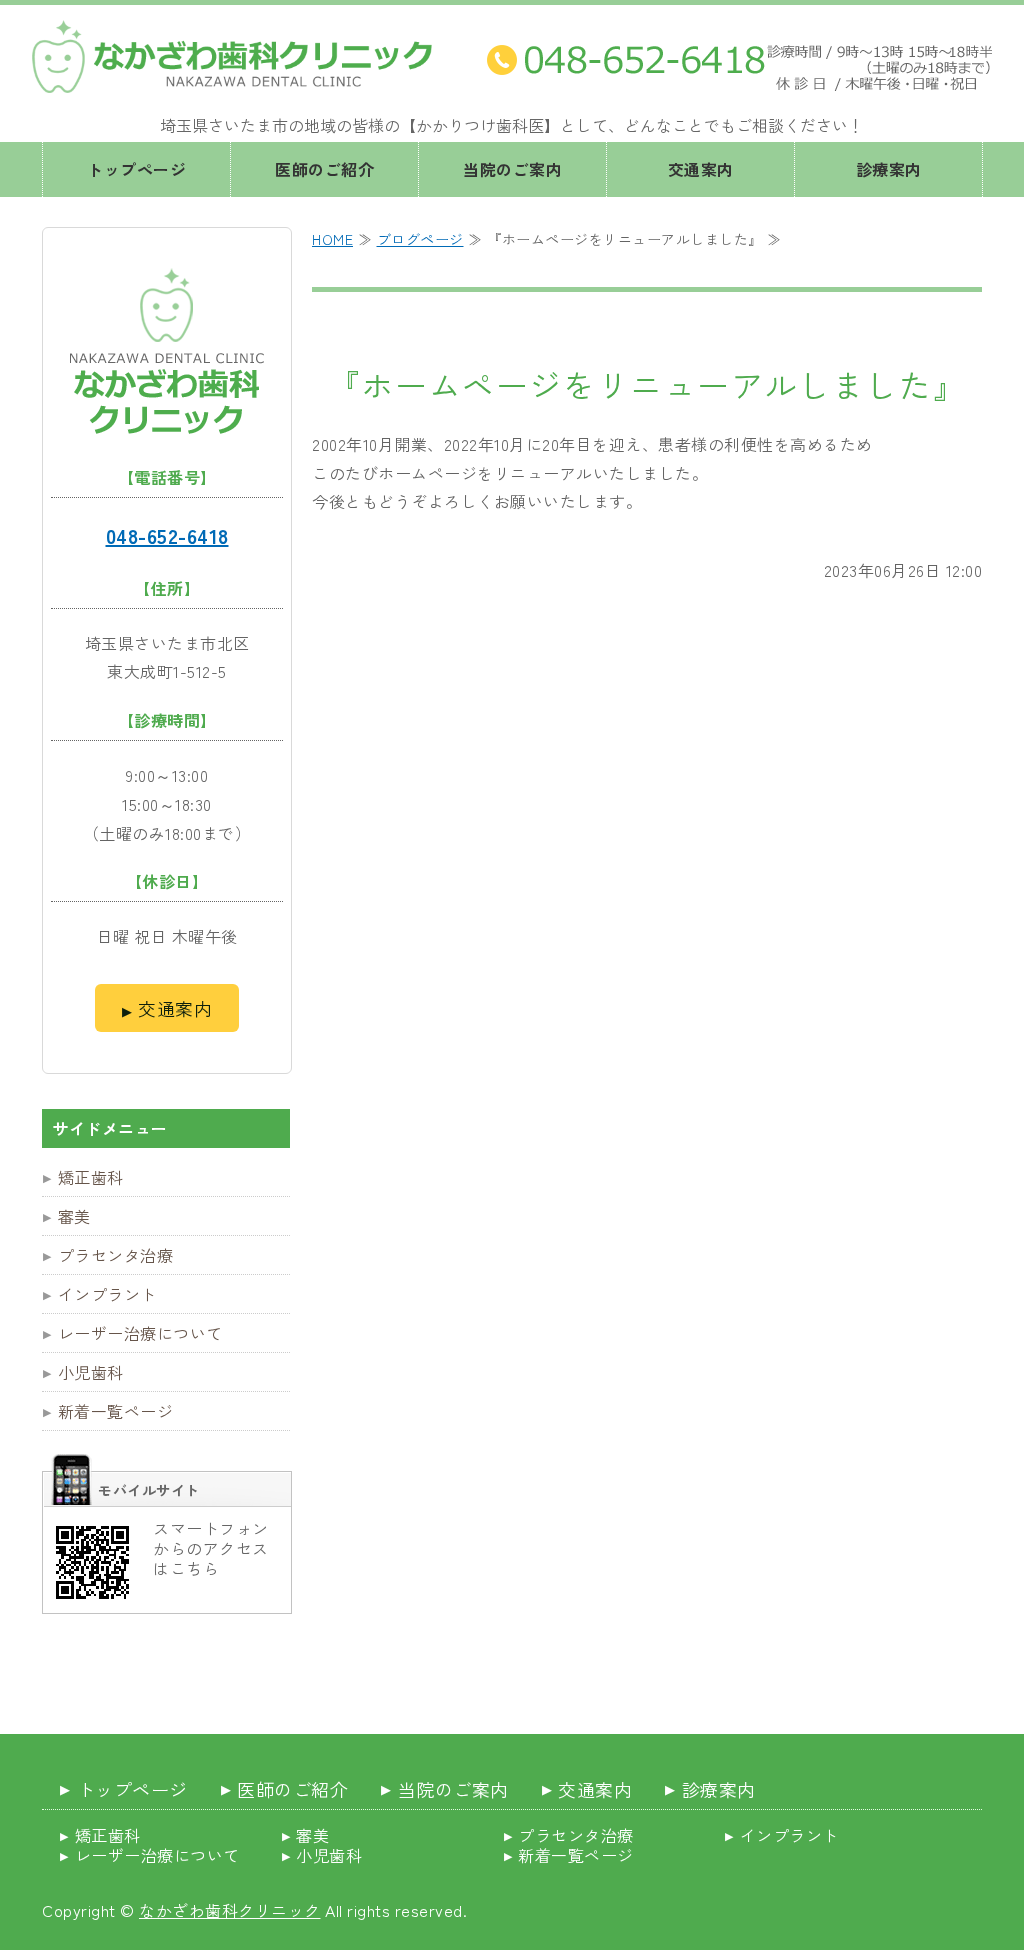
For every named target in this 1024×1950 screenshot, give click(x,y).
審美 (74, 1216)
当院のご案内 (512, 169)
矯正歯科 (91, 1177)
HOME (332, 239)
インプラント (107, 1294)
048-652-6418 (167, 535)
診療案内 (889, 169)
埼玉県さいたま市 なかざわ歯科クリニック (232, 56)
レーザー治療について (140, 1333)
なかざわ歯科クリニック (230, 1910)
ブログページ (420, 239)
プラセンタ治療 (116, 1255)
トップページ (136, 169)
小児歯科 (91, 1372)
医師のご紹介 (324, 169)
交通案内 (701, 169)
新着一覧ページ (116, 1411)
